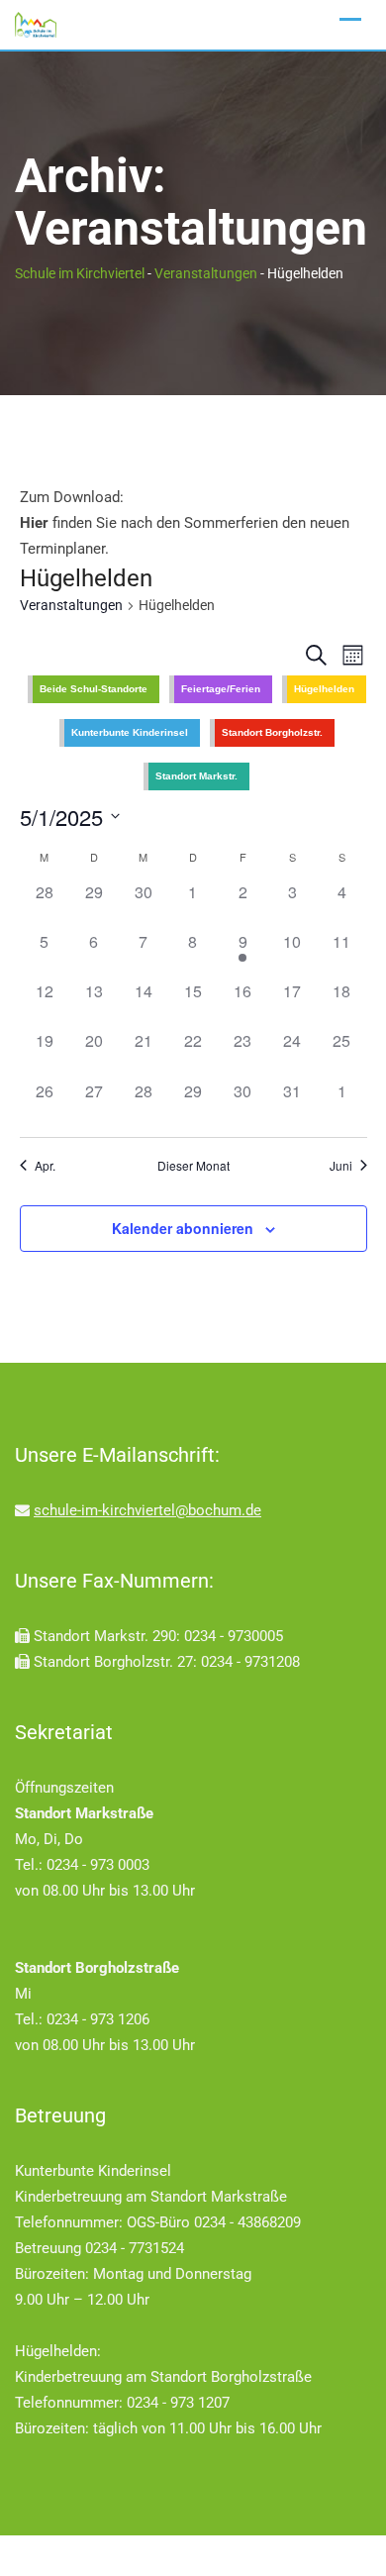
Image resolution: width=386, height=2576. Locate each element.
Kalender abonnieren (183, 1228)
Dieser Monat (193, 1166)
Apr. (45, 1166)
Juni (341, 1166)
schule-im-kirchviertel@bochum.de (147, 1510)
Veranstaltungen (71, 605)
